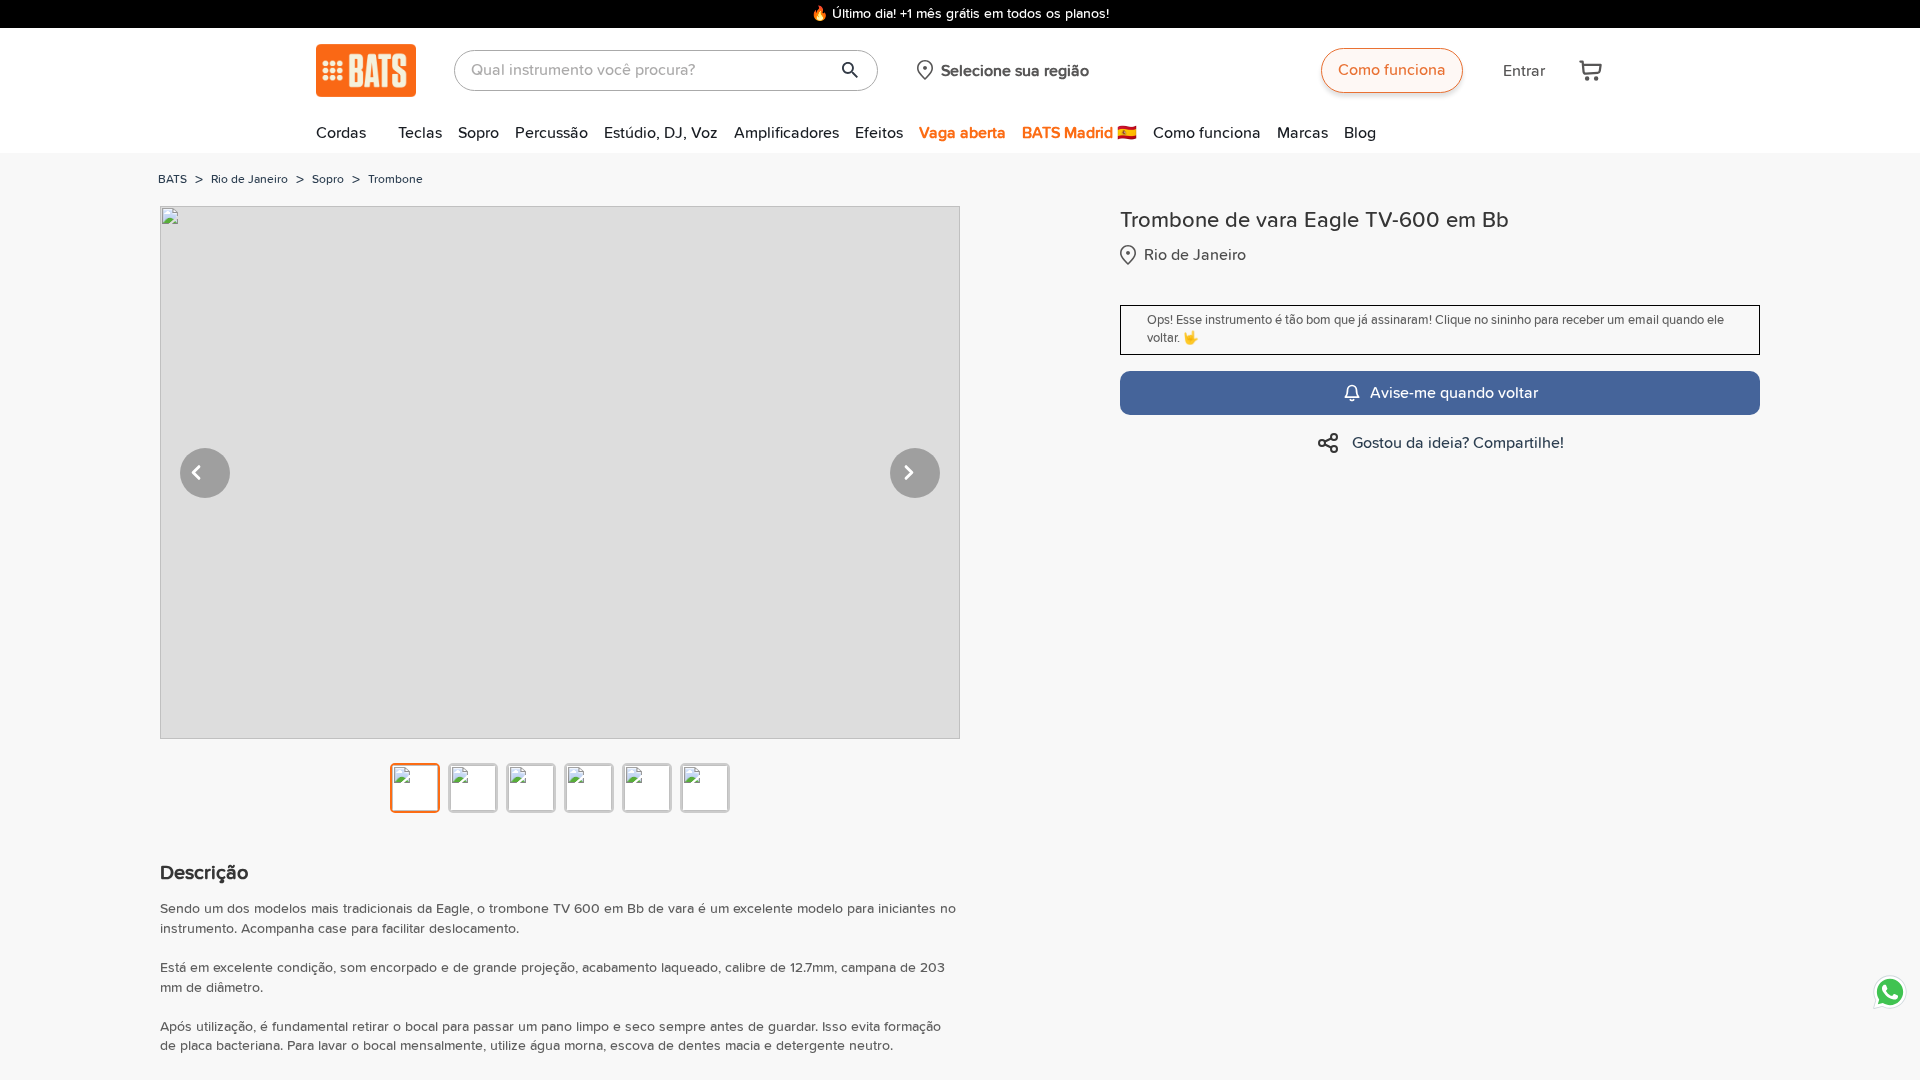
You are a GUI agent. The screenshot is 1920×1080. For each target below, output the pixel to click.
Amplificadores (786, 133)
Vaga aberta (962, 133)
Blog (1360, 133)
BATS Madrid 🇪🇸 (1079, 133)
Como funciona (1392, 70)
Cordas (341, 133)
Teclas (420, 133)
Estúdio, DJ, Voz (661, 133)
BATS (172, 180)
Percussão (551, 133)
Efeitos (879, 133)
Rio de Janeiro (249, 180)
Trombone (395, 180)
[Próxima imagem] (915, 473)
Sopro (478, 133)
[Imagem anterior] (205, 473)
